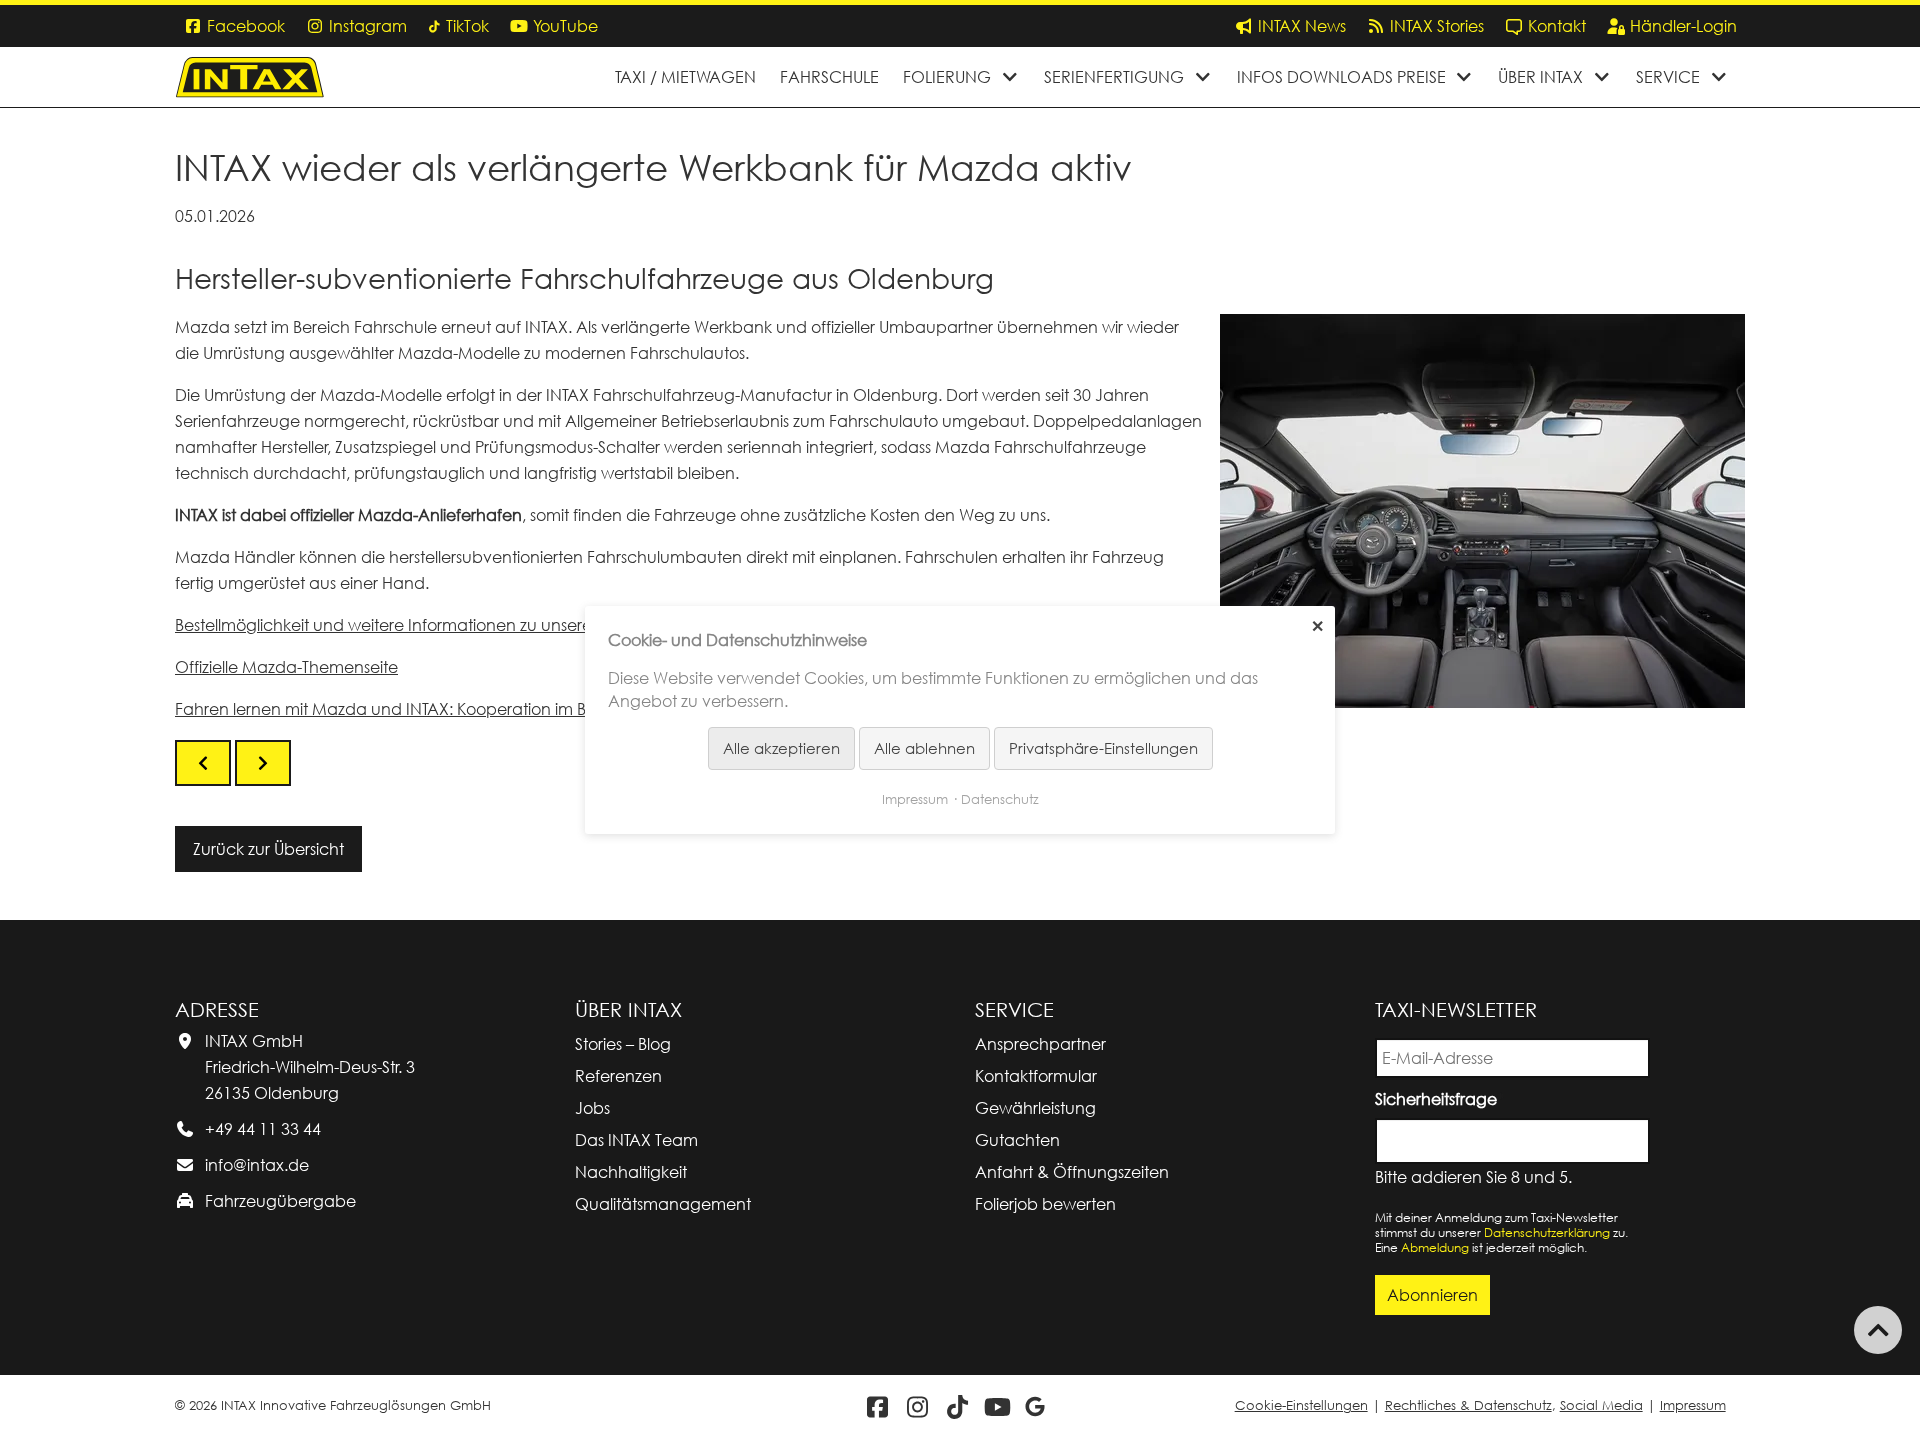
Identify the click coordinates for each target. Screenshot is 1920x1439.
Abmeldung (1435, 1247)
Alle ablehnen (924, 748)
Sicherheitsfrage (1439, 1097)
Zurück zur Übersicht (268, 849)
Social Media (1601, 1405)
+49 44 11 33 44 (263, 1129)
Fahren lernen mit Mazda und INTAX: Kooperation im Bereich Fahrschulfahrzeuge (482, 709)
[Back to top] (1878, 1330)
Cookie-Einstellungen (1301, 1405)
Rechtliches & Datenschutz (1468, 1405)
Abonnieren (1432, 1295)
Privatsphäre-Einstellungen (1103, 748)
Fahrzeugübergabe (280, 1201)
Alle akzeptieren (781, 748)
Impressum (1693, 1405)
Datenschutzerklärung (1547, 1232)
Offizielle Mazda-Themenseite (286, 667)
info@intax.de (257, 1165)
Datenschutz (1000, 798)
